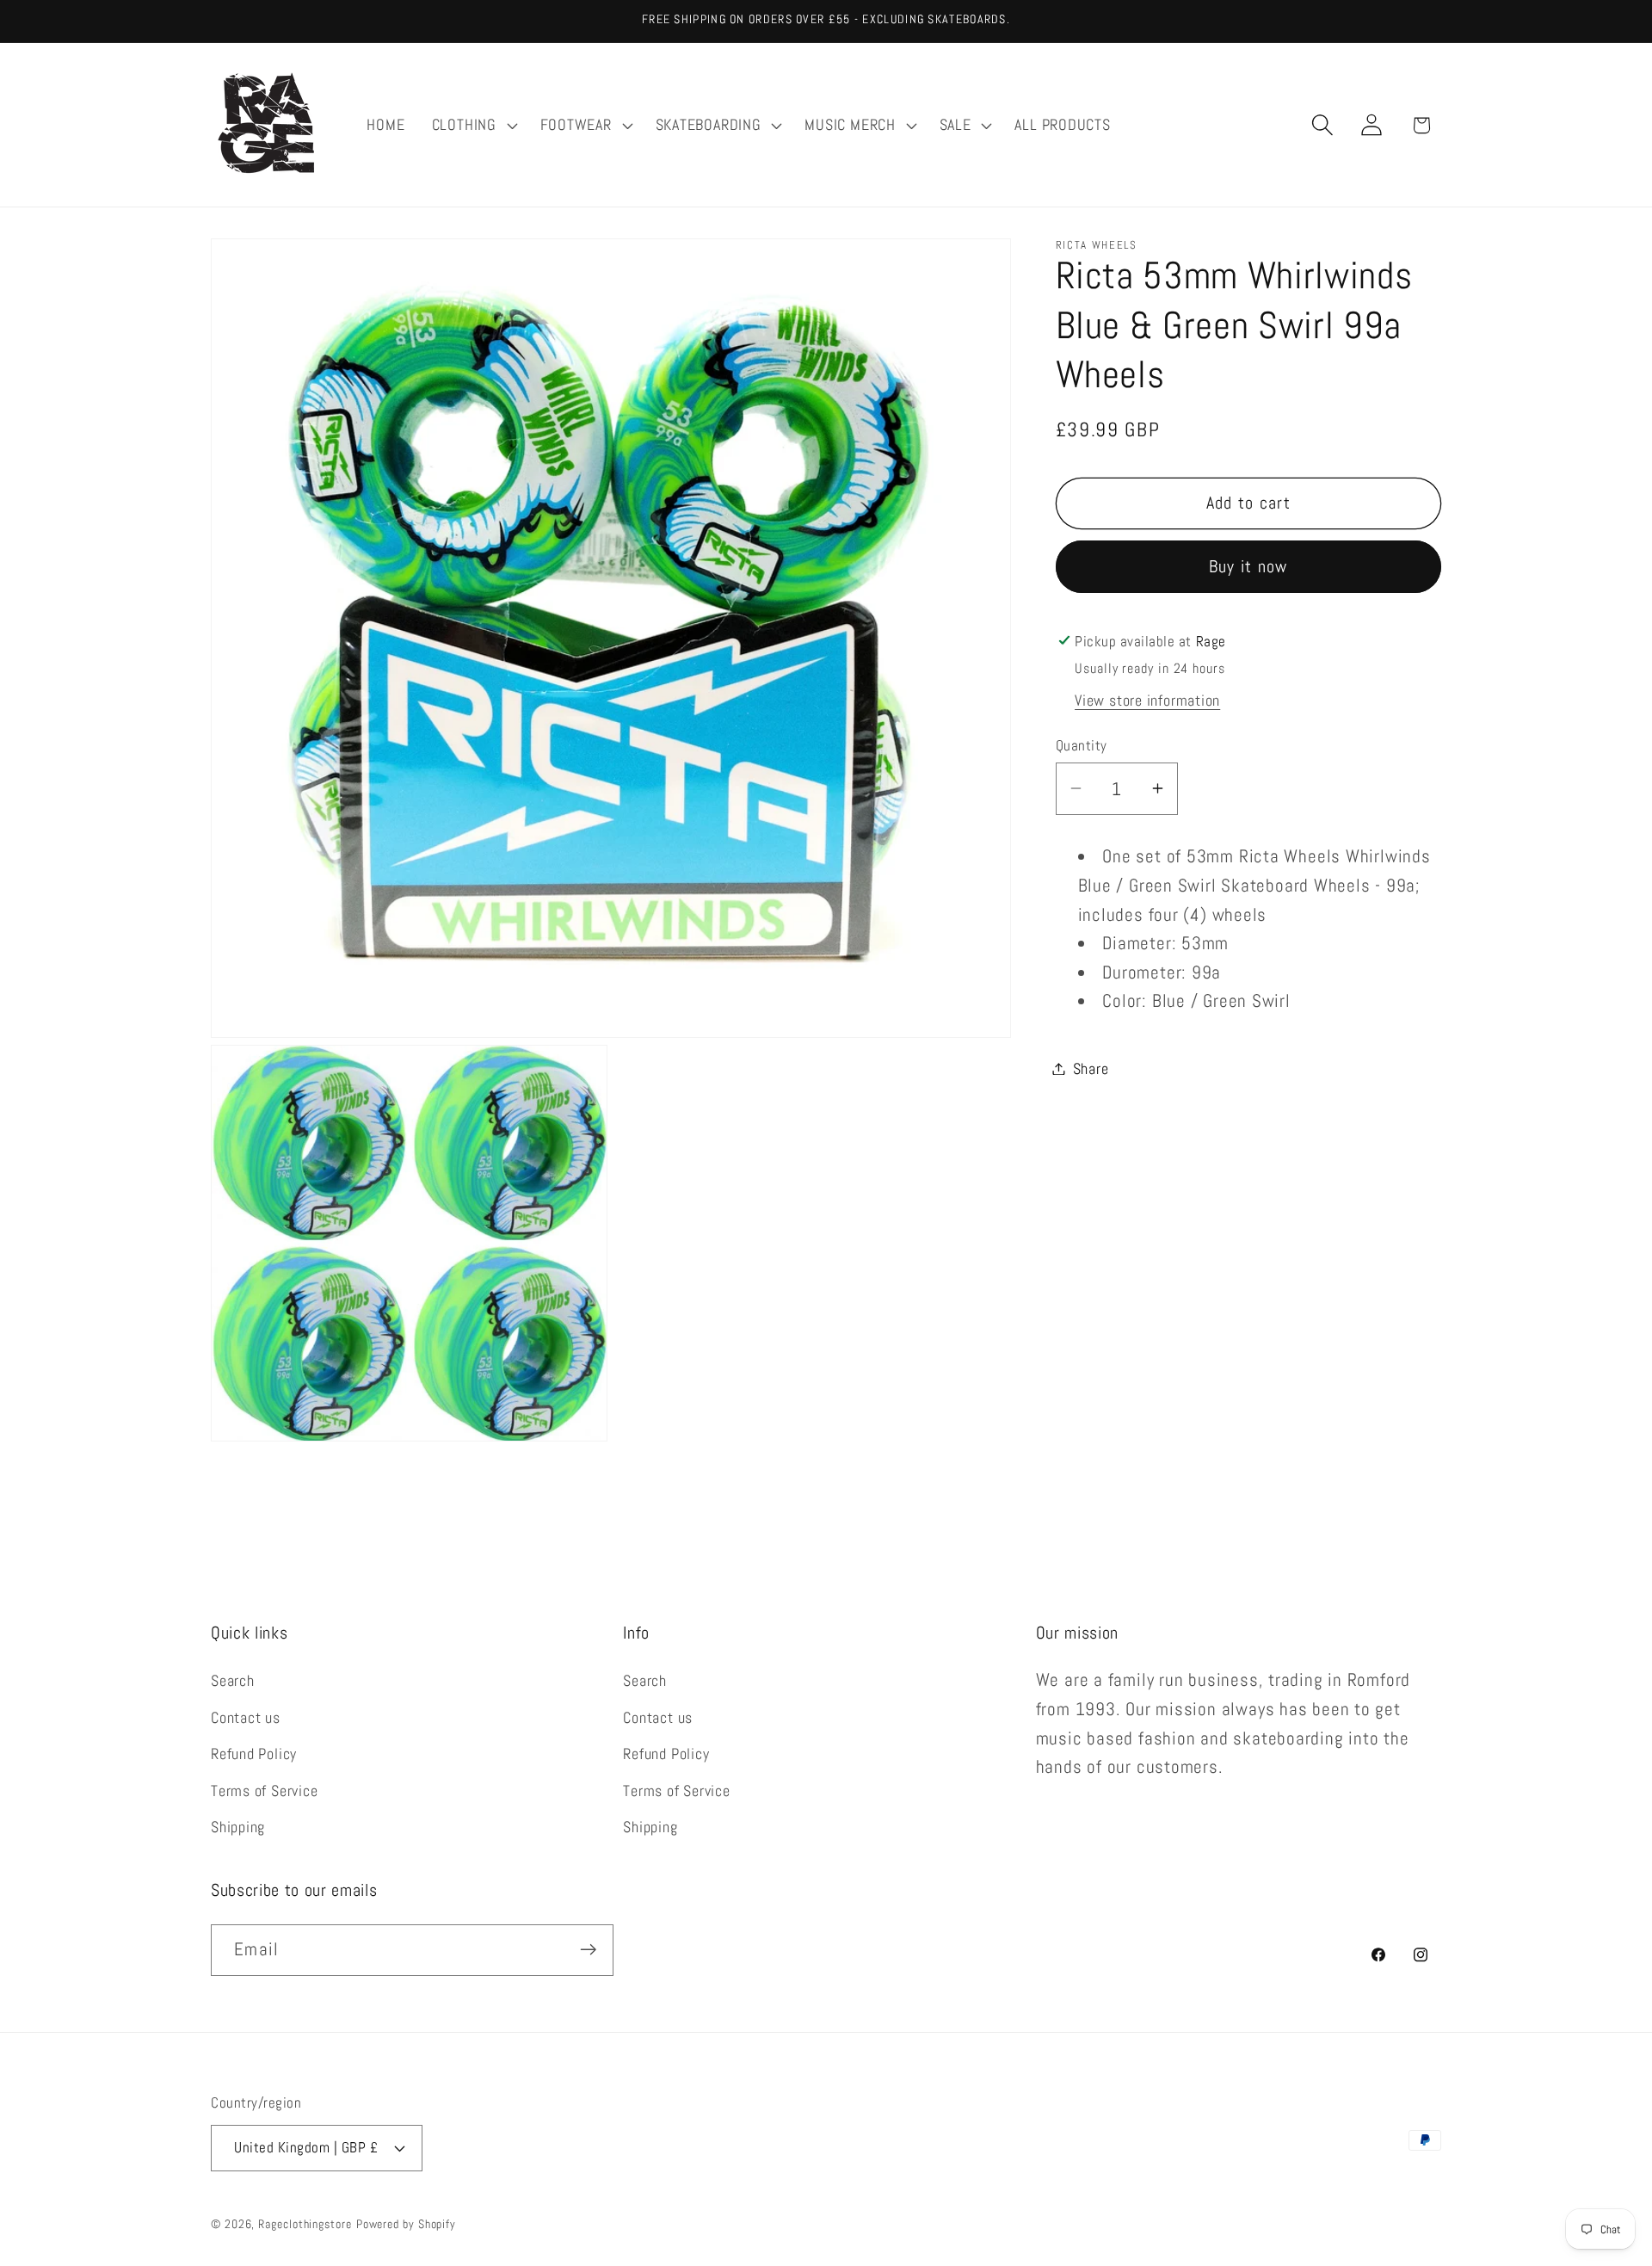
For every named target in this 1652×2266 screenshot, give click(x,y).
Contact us (246, 1717)
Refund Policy (254, 1754)
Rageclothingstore (305, 2224)
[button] (472, 125)
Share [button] (1091, 1068)
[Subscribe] (588, 1950)
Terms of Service (264, 1791)
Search (233, 1681)
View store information (1147, 700)
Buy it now (1248, 566)
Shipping (238, 1828)
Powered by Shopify (406, 2224)
